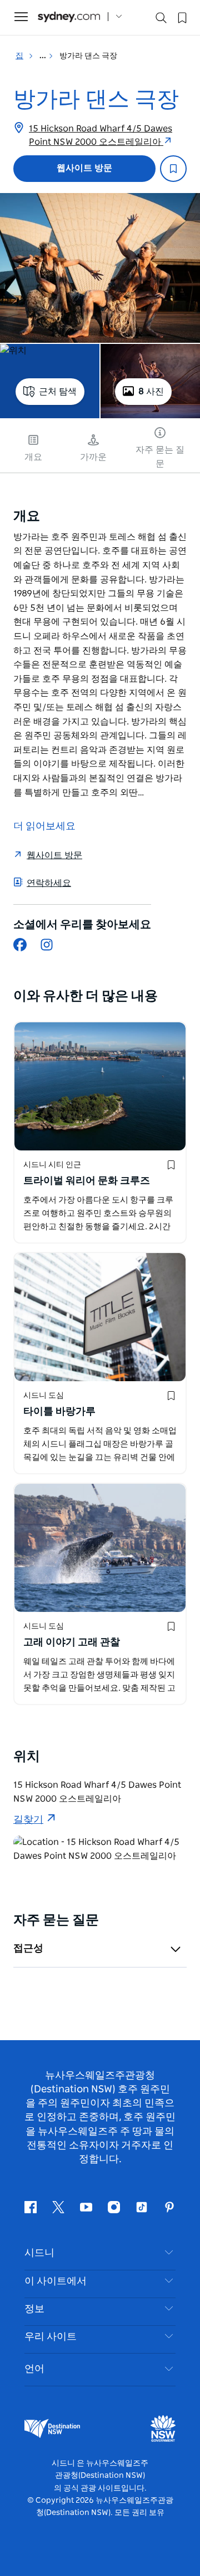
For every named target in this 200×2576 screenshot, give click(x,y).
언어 (34, 2369)
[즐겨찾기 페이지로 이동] (181, 17)
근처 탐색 (58, 392)
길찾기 (28, 1820)
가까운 (93, 457)
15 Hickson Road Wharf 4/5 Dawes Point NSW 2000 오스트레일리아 (101, 135)
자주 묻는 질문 (160, 457)
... (44, 56)
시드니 (39, 2253)
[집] (69, 17)
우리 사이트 (51, 2337)
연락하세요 (49, 883)
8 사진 (151, 392)
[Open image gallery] (100, 268)
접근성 (28, 1949)
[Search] (161, 20)
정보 (34, 2309)
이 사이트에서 (56, 2281)
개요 (33, 457)
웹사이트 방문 (84, 168)
